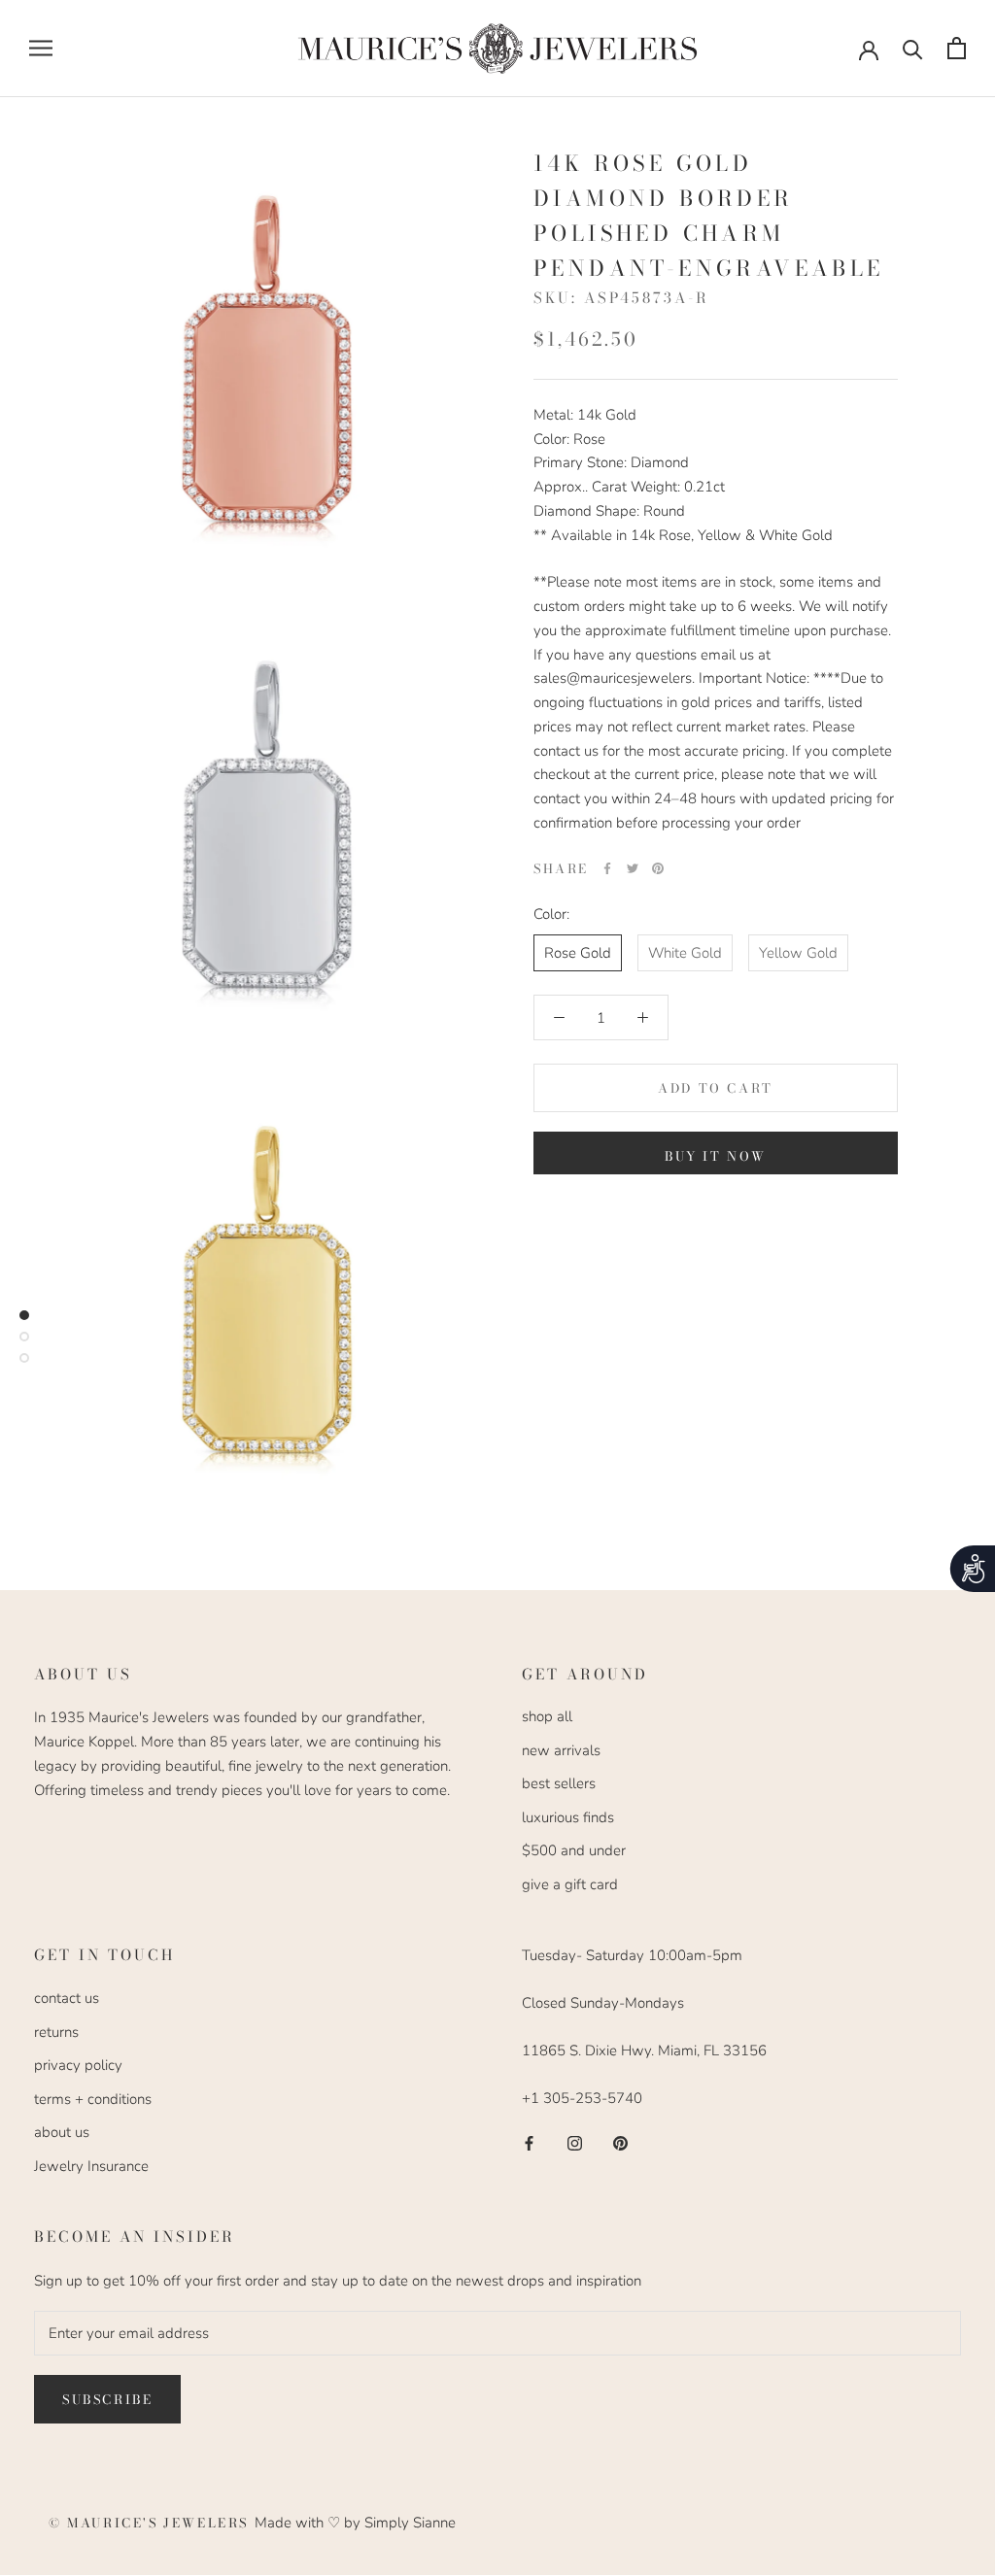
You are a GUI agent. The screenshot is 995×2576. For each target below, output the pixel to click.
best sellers (559, 1783)
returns (56, 2032)
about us (62, 2132)
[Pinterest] (658, 868)
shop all (547, 1716)
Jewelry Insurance (91, 2166)
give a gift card (570, 1884)
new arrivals (561, 1750)
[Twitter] (633, 868)
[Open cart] (957, 48)
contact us (67, 1998)
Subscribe (107, 2399)
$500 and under (574, 1850)
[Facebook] (607, 868)
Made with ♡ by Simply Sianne (355, 2523)
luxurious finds (568, 1817)
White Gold (685, 953)
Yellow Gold (798, 953)
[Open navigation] (41, 48)
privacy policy (78, 2065)
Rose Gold (578, 953)
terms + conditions (93, 2099)
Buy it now (716, 1156)
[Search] (913, 48)
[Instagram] (575, 2142)
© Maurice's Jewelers (152, 2523)
